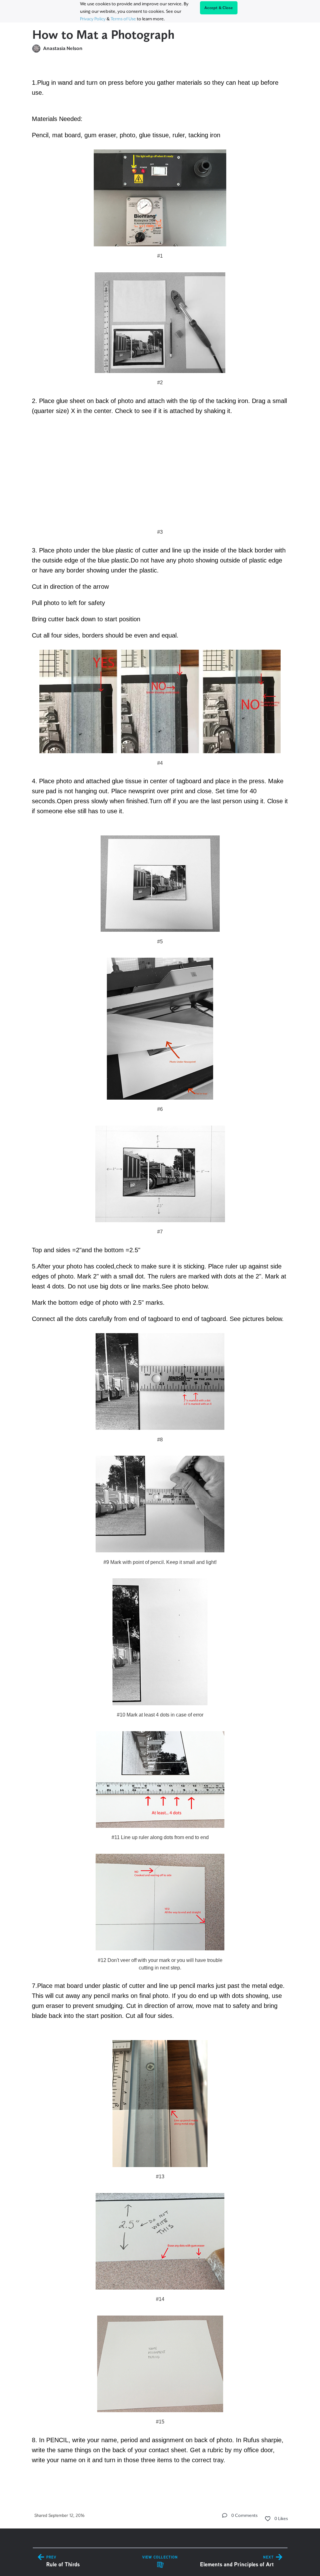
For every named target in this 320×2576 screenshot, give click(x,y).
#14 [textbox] (160, 2299)
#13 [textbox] (160, 2177)
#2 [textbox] (160, 383)
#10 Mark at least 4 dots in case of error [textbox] (160, 1715)
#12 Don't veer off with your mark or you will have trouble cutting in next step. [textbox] (160, 1964)
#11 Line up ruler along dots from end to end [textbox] (160, 1837)
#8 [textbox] (160, 1440)
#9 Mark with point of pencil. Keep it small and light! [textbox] (160, 1562)
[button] (225, 2515)
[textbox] (160, 1275)
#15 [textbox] (160, 2422)
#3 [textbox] (160, 532)
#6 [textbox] (160, 1109)
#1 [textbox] (160, 256)
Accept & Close (219, 8)
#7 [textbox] (160, 1232)
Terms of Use (123, 19)
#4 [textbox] (160, 763)
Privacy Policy (93, 19)
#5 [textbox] (160, 942)
